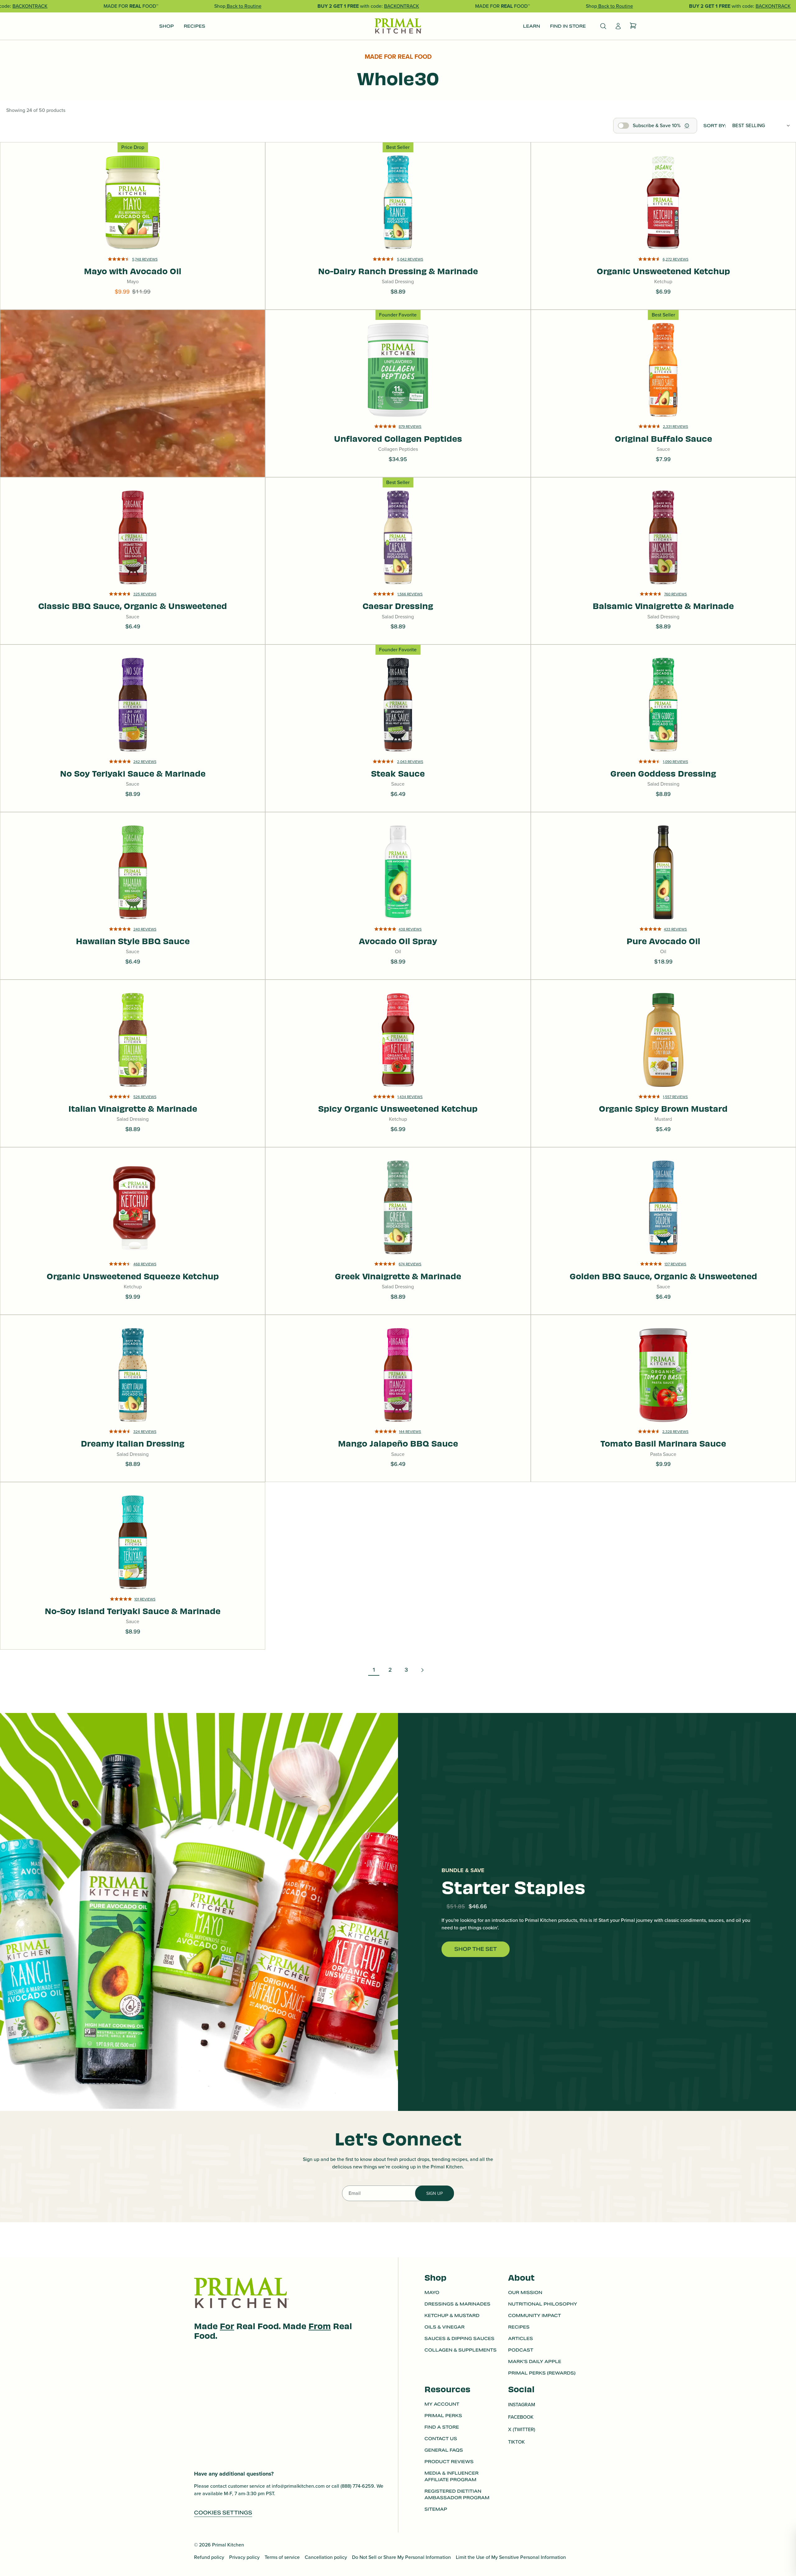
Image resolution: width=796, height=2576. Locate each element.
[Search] (603, 26)
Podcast (521, 2350)
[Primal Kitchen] (398, 26)
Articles (521, 2338)
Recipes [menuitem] (194, 26)
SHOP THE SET (476, 1949)
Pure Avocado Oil (663, 865)
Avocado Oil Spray (398, 888)
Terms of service (282, 2557)
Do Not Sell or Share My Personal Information (401, 2557)
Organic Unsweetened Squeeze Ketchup (133, 1209)
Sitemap (436, 2509)
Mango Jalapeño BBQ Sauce (398, 1423)
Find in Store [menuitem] (568, 26)
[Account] (618, 26)
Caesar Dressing (398, 539)
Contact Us (441, 2439)
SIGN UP (435, 2193)
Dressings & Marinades (457, 2304)
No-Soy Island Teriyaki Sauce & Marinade (133, 1586)
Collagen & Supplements (460, 2350)
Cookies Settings (223, 2513)
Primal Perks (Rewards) (542, 2373)
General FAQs (444, 2450)
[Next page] (422, 1670)
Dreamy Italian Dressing (133, 1399)
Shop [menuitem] (167, 26)
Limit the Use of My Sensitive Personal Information (511, 2557)
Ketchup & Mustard (452, 2315)
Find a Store (442, 2427)
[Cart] (633, 26)
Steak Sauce (398, 729)
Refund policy (209, 2557)
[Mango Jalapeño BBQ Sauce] (398, 1399)
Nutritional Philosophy (543, 2304)
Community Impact (535, 2315)
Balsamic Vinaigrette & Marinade (663, 539)
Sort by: (715, 126)
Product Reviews (449, 2462)
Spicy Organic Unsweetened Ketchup (398, 1050)
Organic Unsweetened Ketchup (663, 204)
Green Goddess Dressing (663, 720)
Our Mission (525, 2292)
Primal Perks (443, 2416)
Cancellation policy (326, 2557)
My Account (442, 2404)
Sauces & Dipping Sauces (459, 2338)
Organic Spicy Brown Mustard (663, 1083)
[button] (133, 267)
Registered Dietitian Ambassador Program (457, 2494)
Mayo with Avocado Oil (133, 195)
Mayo (432, 2292)
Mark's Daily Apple (535, 2361)
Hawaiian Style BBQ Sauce (133, 897)
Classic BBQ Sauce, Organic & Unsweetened (133, 539)
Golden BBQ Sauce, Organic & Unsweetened (663, 1251)
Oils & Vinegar (444, 2327)
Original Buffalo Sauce (663, 362)
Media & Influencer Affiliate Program (451, 2476)
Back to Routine (243, 6)
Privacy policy (244, 2557)
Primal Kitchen (228, 2545)
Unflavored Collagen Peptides (398, 390)
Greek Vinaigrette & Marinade (398, 1218)
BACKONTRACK (30, 6)
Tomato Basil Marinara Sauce (663, 1418)
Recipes (519, 2327)
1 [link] (374, 1670)
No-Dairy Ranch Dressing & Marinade (398, 190)
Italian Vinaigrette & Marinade (133, 1050)
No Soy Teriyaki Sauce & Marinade (133, 724)
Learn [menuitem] (532, 26)
